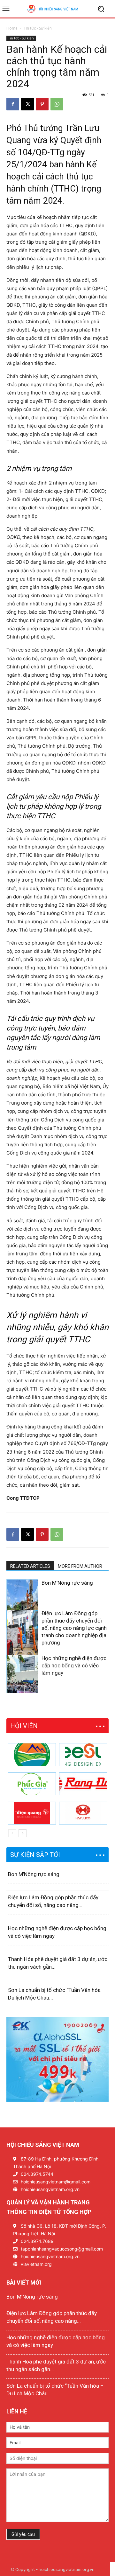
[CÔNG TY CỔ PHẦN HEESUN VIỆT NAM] (83, 1755)
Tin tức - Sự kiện (38, 28)
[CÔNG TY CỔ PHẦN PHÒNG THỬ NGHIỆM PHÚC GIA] (32, 1784)
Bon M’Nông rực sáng (67, 1583)
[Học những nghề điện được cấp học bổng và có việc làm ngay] (22, 1679)
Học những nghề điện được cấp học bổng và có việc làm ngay (74, 1665)
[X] (27, 104)
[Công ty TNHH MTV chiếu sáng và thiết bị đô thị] (83, 1813)
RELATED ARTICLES (30, 1566)
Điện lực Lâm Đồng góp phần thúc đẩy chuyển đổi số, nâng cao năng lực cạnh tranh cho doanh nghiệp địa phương (74, 1628)
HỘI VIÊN (24, 1726)
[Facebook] (13, 104)
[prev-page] (10, 1689)
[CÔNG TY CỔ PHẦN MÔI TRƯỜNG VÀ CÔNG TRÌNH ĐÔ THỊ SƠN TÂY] (32, 1755)
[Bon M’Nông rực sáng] (22, 1603)
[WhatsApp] (57, 104)
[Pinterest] (42, 104)
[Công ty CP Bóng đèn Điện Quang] (32, 1813)
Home (12, 28)
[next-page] (21, 1689)
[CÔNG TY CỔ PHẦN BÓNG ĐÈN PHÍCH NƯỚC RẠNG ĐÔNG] (83, 1784)
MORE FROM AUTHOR (80, 1566)
